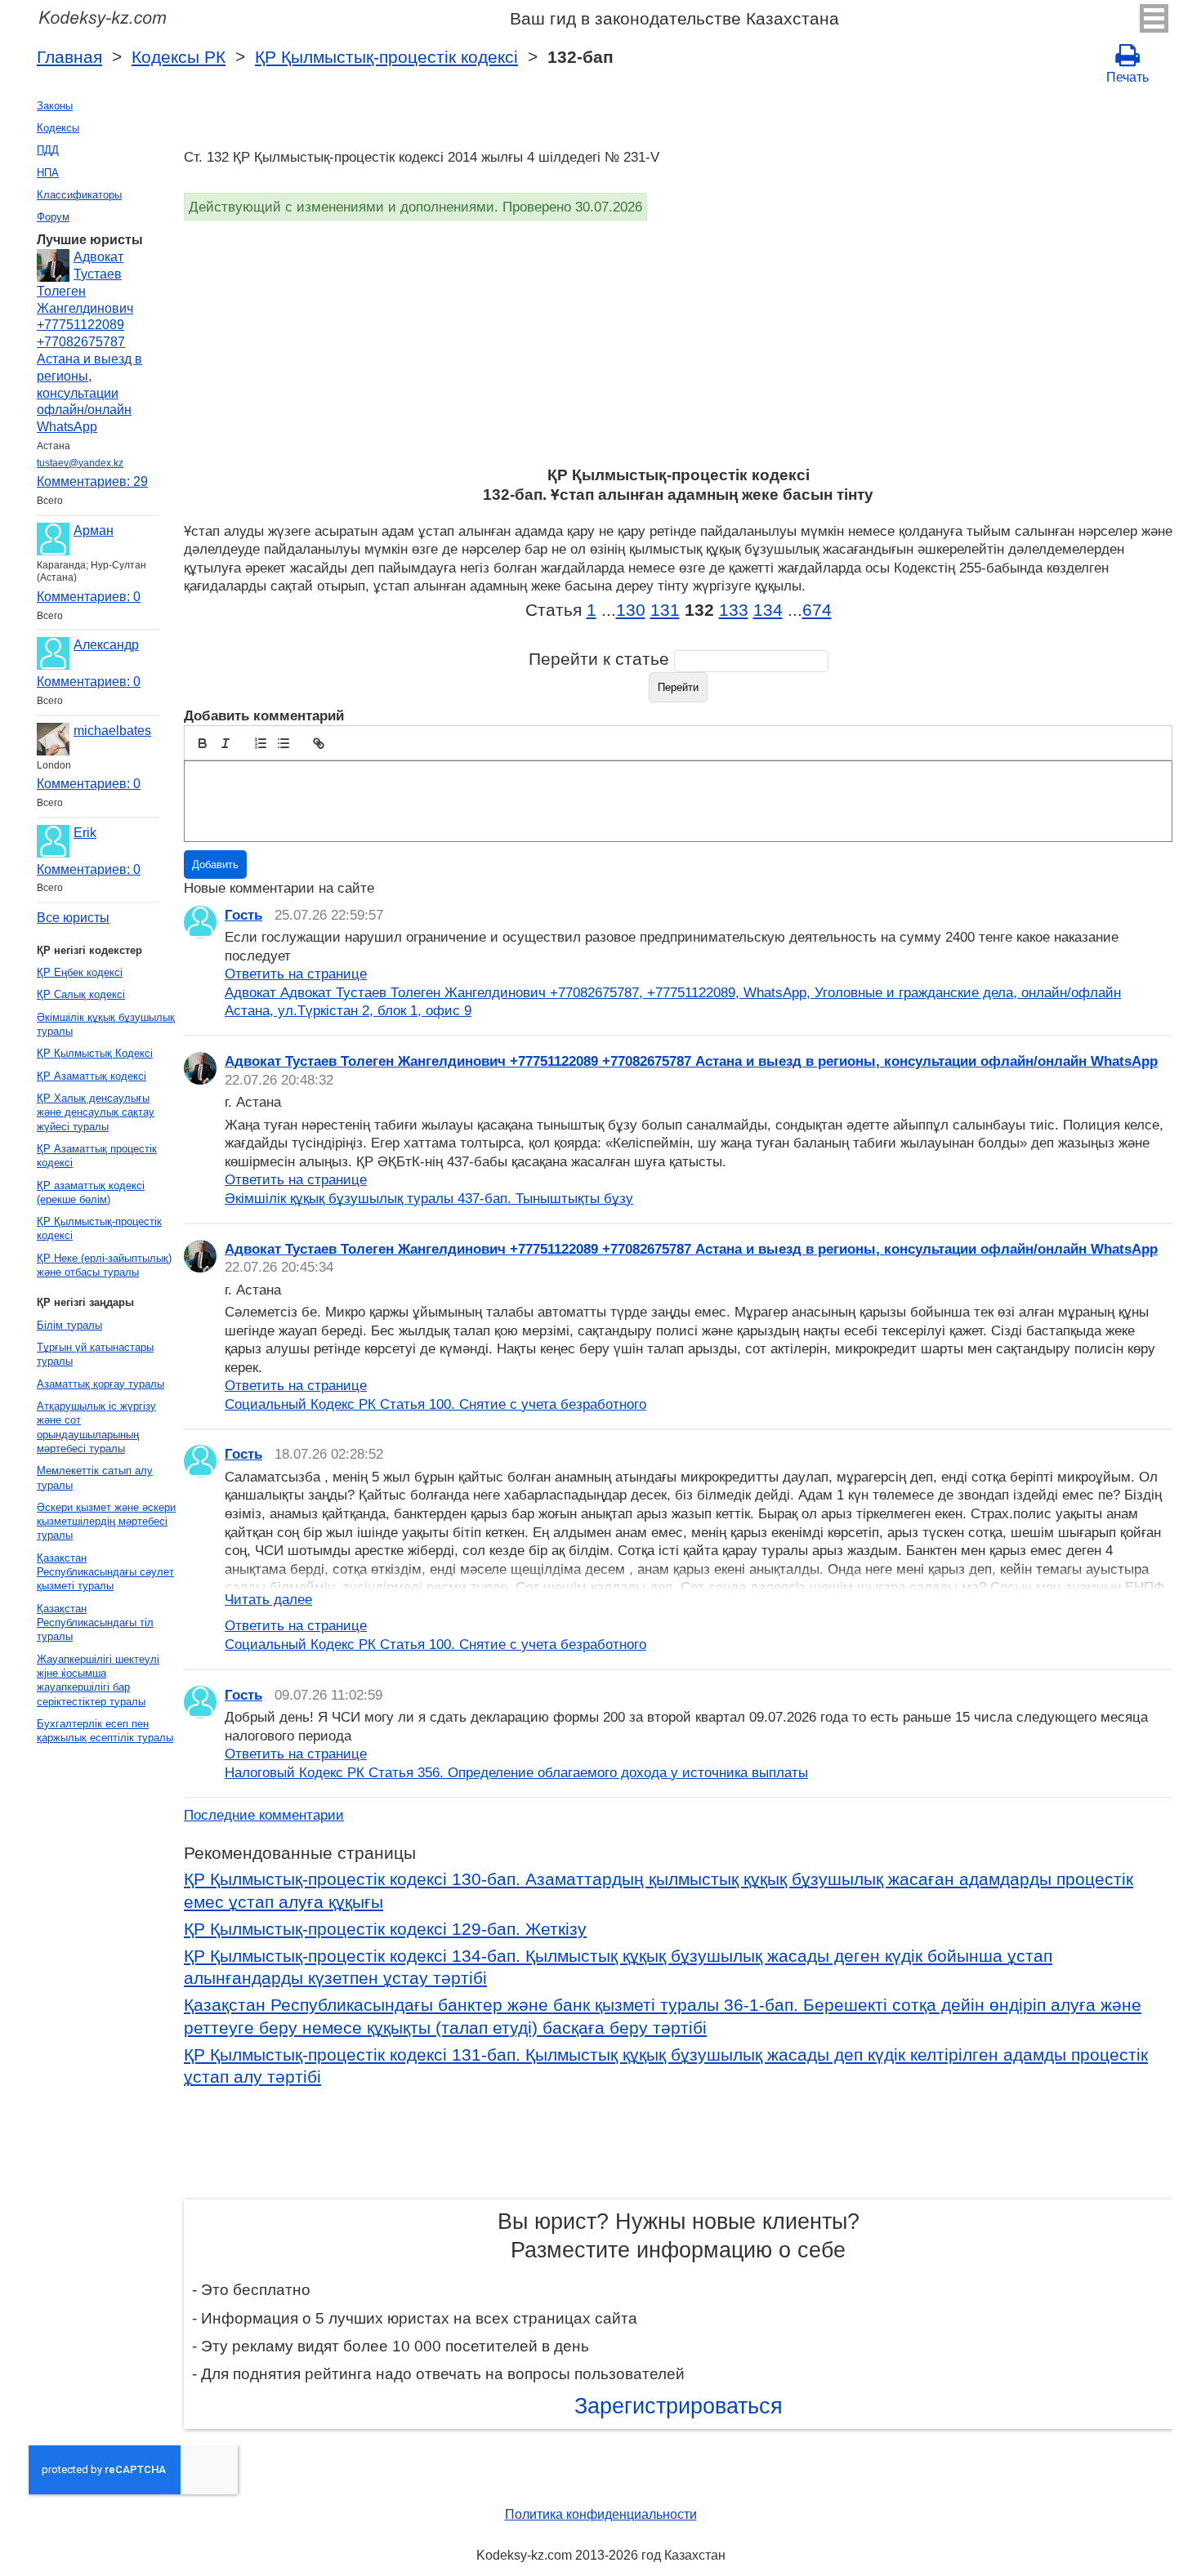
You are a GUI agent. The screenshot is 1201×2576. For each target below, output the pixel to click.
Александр (106, 645)
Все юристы (73, 918)
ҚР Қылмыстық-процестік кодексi (386, 57)
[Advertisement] (674, 343)
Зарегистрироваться (679, 2406)
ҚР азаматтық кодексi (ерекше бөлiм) (91, 1192)
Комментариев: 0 (89, 597)
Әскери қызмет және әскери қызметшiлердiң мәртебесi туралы (106, 1522)
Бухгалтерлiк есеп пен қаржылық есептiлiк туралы (105, 1731)
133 (734, 610)
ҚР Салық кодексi (81, 994)
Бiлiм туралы (69, 1325)
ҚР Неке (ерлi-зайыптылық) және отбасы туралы (104, 1265)
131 (665, 610)
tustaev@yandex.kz (80, 463)
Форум (53, 217)
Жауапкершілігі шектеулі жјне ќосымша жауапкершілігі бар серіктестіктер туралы (98, 1680)
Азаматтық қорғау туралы (100, 1384)
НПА (48, 173)
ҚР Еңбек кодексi (80, 972)
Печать (1127, 77)
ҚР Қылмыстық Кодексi (95, 1053)
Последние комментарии (264, 1815)
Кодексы (58, 128)
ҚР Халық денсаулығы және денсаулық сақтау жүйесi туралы (96, 1112)
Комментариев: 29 (92, 481)
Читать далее (268, 1599)
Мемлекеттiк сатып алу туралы (95, 1477)
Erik (85, 833)
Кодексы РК (179, 57)
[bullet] (284, 743)
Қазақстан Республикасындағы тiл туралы (95, 1623)
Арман (94, 530)
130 (631, 610)
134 (768, 610)
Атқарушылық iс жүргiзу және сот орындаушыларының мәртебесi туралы (96, 1427)
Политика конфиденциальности (601, 2514)
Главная (69, 57)
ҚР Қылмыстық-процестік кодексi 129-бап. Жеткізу (385, 1929)
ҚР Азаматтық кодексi (92, 1076)
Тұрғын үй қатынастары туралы (95, 1354)
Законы (55, 106)
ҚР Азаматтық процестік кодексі (97, 1156)
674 (817, 610)
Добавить (215, 865)
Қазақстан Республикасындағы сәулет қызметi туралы (105, 1572)
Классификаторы (79, 195)
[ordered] (261, 743)
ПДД (48, 150)
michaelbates (112, 731)
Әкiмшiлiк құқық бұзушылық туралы (106, 1024)
